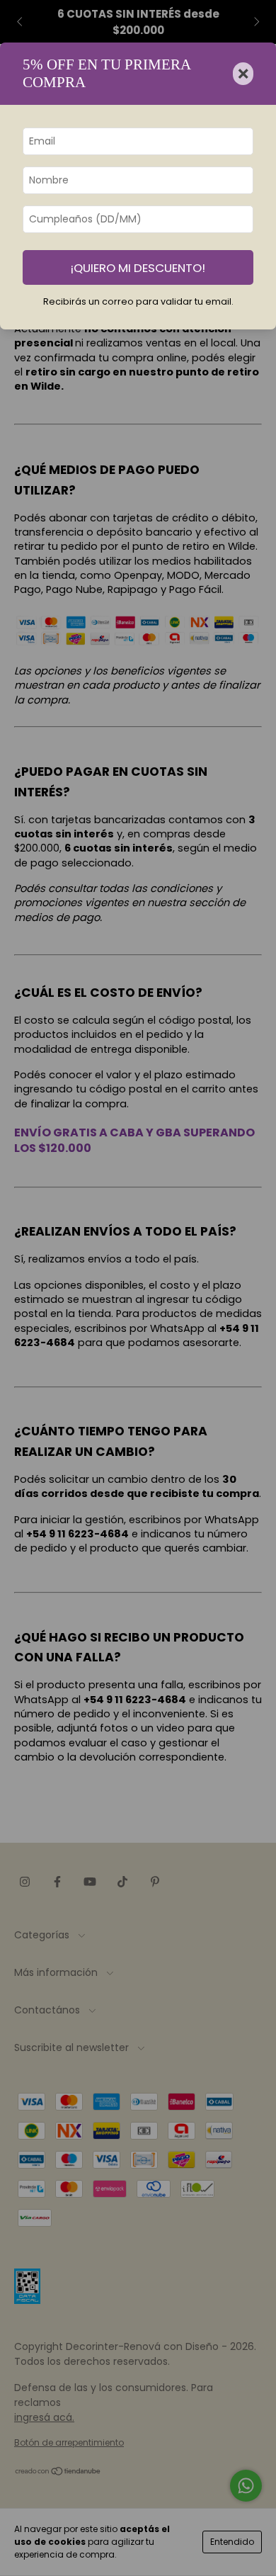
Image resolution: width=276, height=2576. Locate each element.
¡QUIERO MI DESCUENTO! (138, 268)
